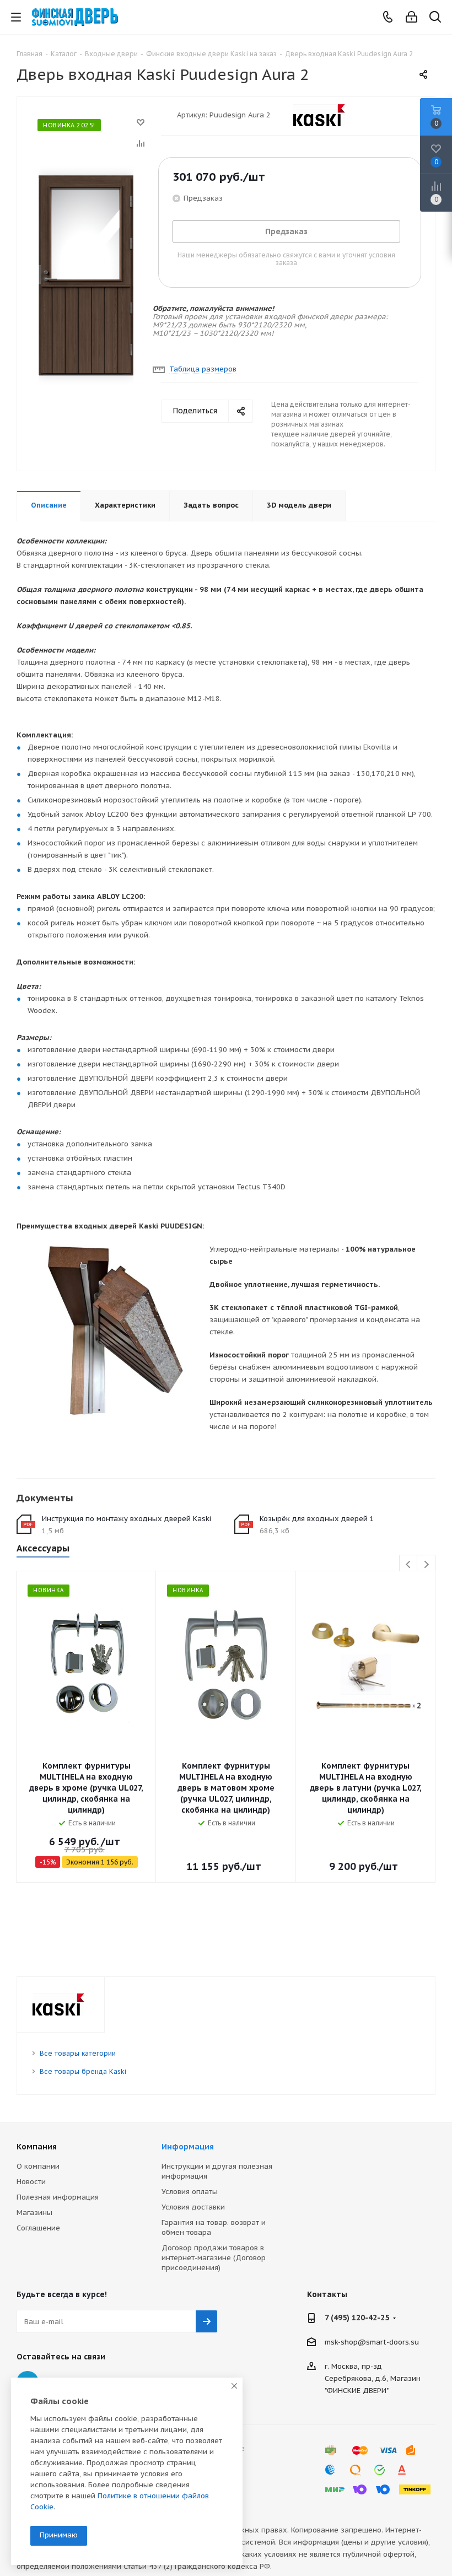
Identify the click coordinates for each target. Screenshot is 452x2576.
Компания (37, 2147)
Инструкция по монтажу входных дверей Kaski (127, 1519)
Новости (31, 2182)
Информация (188, 2147)
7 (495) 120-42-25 (357, 2318)
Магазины (34, 2213)
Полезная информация (58, 2197)
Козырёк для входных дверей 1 (317, 1519)
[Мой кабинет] (411, 17)
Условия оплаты (190, 2192)
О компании (38, 2166)
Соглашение (38, 2228)
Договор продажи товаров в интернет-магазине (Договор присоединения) (214, 2258)
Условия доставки (193, 2207)
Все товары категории (78, 2053)
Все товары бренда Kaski (83, 2071)
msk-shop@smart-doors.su (372, 2342)
